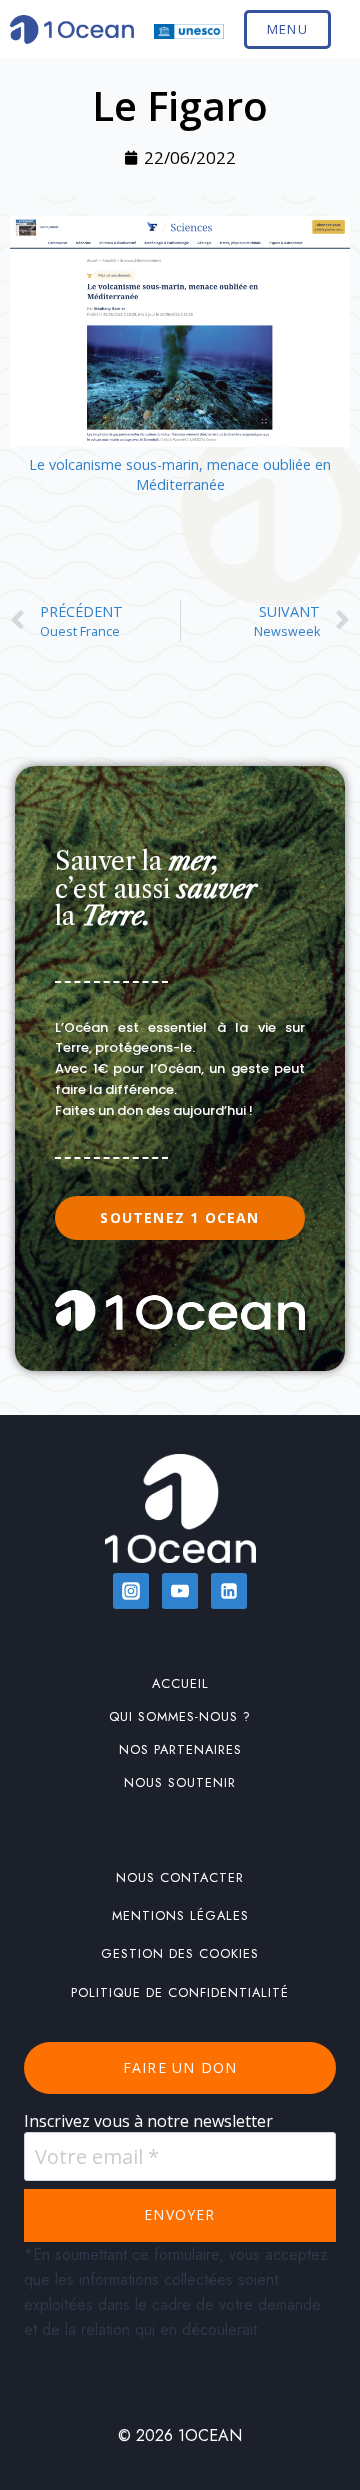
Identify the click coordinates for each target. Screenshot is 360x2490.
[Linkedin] (229, 1591)
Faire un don (180, 2067)
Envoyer (179, 2214)
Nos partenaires (180, 1749)
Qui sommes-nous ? (180, 1716)
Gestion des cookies (180, 1953)
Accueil (180, 1683)
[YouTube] (180, 1591)
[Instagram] (131, 1591)
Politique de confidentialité (180, 1992)
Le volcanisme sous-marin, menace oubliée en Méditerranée (180, 474)
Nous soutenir (180, 1782)
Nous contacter (180, 1877)
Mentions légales (180, 1915)
